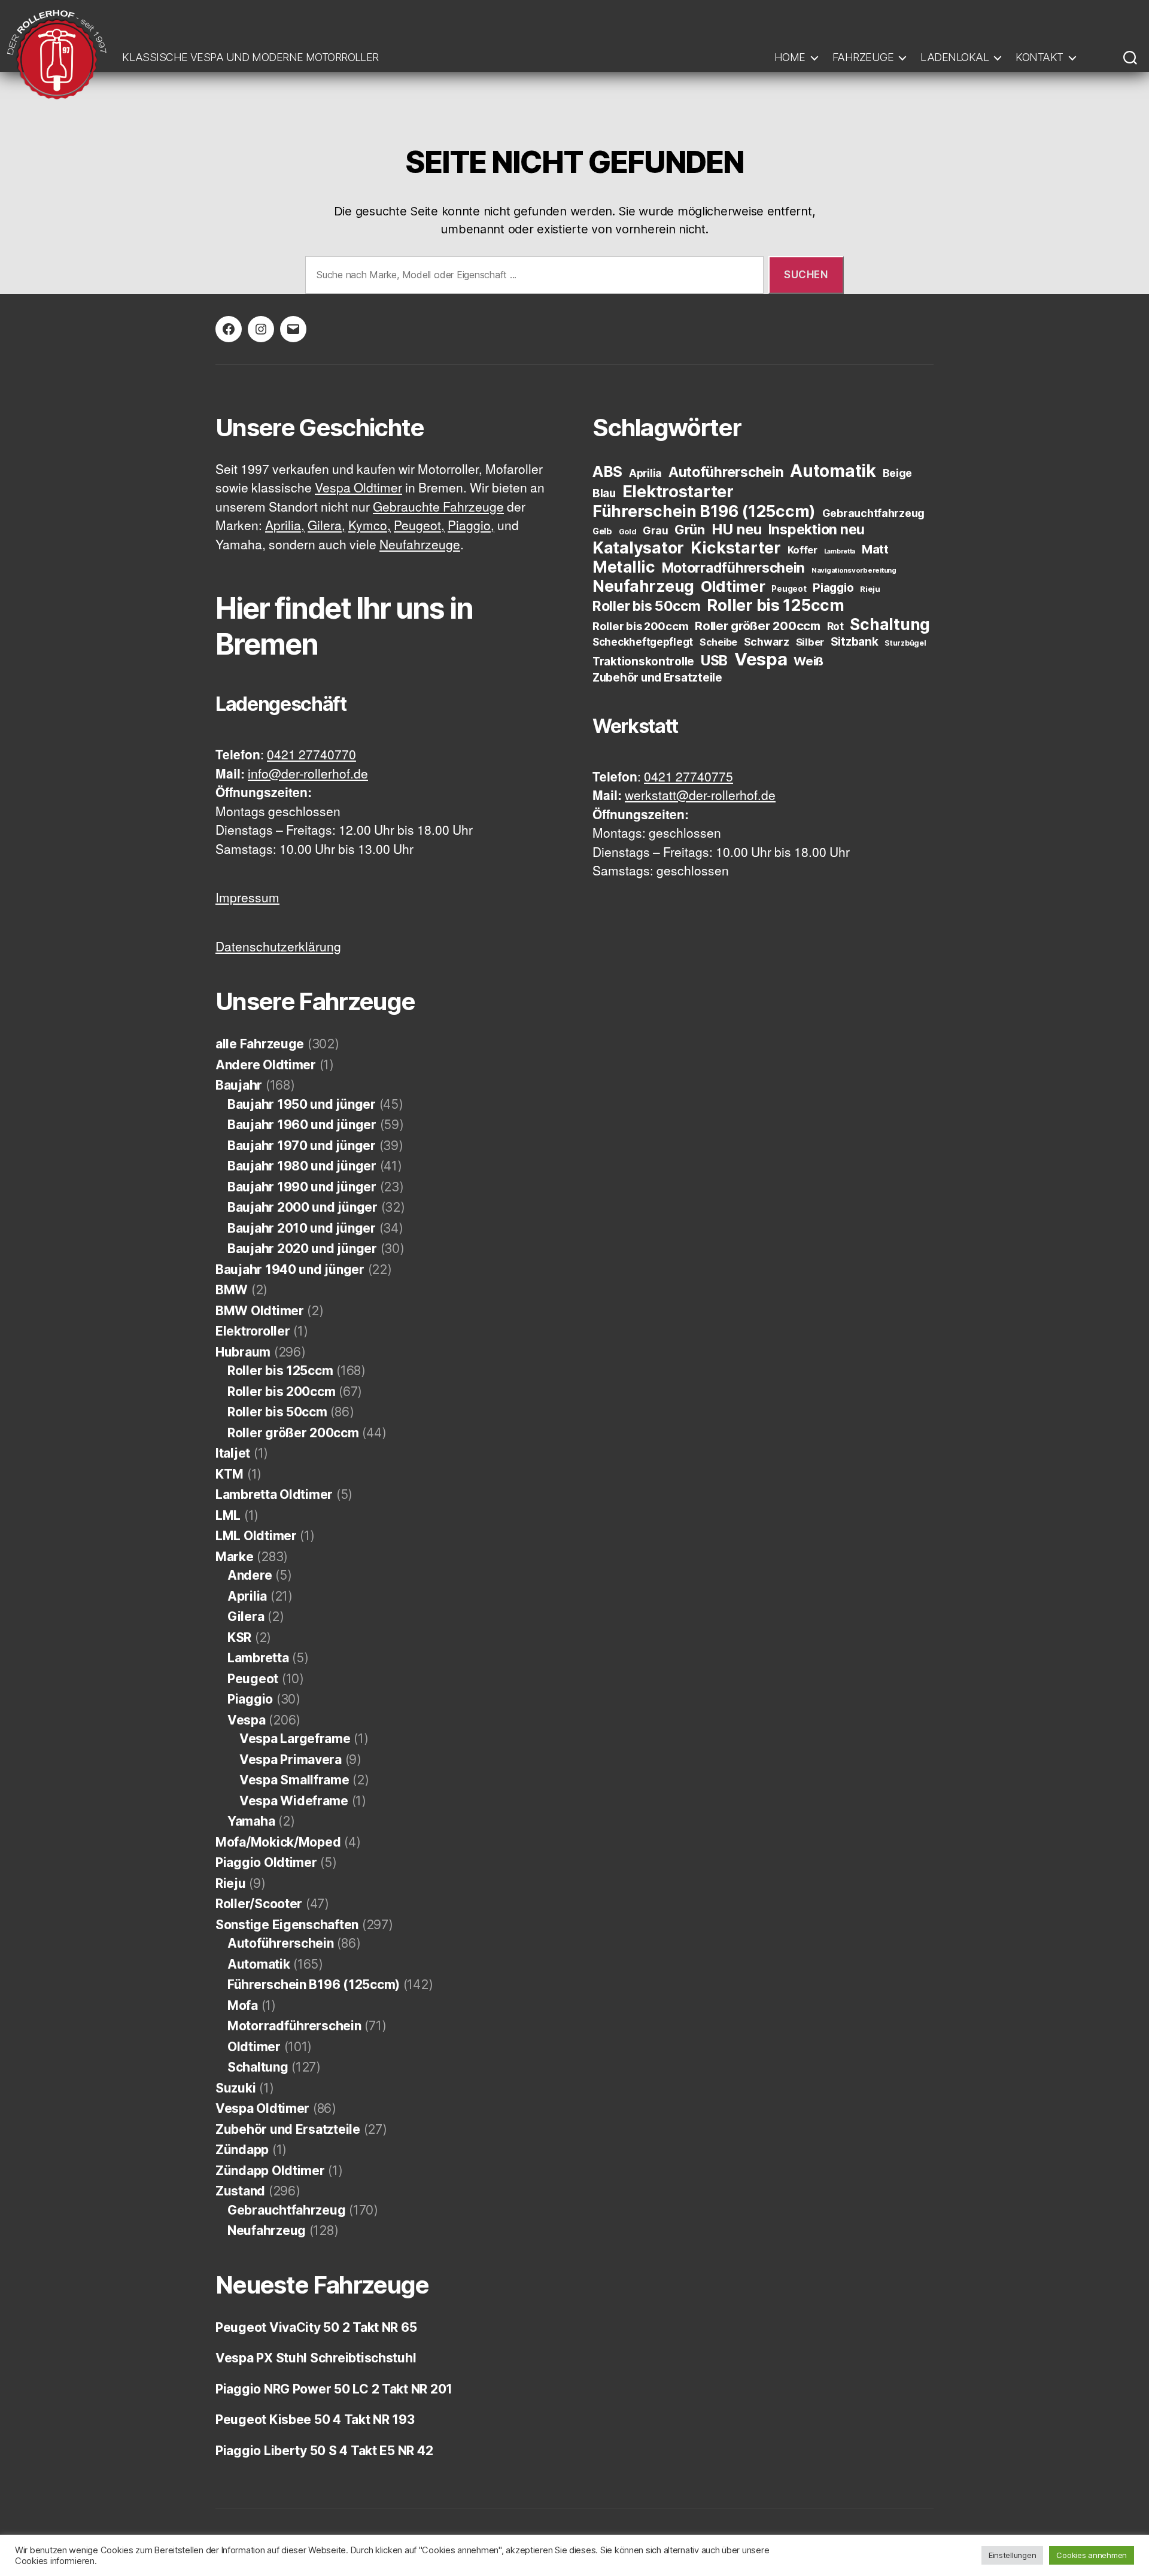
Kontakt (1039, 57)
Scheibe (718, 642)
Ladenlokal (955, 57)
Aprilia (247, 1596)
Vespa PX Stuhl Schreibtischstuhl (316, 2358)
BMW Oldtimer (260, 1311)
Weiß (808, 661)
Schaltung (258, 2067)
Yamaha (251, 1821)
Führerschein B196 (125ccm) (314, 1985)
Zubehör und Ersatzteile (288, 2129)
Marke (235, 1557)
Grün (690, 530)
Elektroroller (253, 1331)
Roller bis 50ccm (277, 1412)
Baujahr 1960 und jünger (302, 1125)
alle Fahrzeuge (260, 1044)
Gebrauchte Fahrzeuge (438, 508)
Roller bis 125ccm (280, 1371)
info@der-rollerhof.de (308, 775)
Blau (604, 493)
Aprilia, (285, 526)
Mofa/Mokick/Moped (278, 1842)
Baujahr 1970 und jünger (302, 1146)
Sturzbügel (905, 643)
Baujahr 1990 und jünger (302, 1187)
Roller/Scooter (259, 1904)
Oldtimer (254, 2047)
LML (228, 1515)
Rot (835, 626)
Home (790, 57)
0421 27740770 (311, 755)
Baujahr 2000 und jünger (303, 1207)
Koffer (803, 550)
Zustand (240, 2191)
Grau (655, 530)
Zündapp (242, 2150)
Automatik (259, 1964)
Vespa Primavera (291, 1760)
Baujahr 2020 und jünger (302, 1249)
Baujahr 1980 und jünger (302, 1166)
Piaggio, (471, 526)
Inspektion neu (817, 530)
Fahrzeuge (863, 57)
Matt (875, 549)
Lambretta (258, 1658)
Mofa (243, 2005)
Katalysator (638, 548)
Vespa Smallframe (294, 1780)
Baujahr (239, 1085)
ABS (607, 472)
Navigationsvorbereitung (854, 570)
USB (714, 661)
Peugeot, (419, 526)
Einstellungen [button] (1013, 2555)
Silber (810, 642)
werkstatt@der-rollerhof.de (700, 796)
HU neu (737, 529)
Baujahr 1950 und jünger (302, 1104)
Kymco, (370, 526)
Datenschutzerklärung (278, 948)
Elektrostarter (678, 491)
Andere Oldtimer (266, 1065)
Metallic (624, 567)
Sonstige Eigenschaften (287, 1925)
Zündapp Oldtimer (270, 2171)
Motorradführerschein (294, 2026)
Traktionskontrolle (643, 662)
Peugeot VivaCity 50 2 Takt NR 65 (316, 2327)
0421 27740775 (689, 778)
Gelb (602, 531)
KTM (230, 1474)
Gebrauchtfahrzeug (286, 2210)
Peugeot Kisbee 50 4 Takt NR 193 (315, 2420)
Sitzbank (855, 642)
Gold (628, 532)
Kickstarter (736, 548)
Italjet (233, 1453)
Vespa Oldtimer (358, 489)
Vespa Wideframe (294, 1801)
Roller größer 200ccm (293, 1433)
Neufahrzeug (267, 2230)
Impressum (247, 898)
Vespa (247, 1720)
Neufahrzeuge (420, 545)
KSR (239, 1637)
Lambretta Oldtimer (274, 1494)
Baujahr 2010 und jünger (302, 1228)
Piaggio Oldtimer (266, 1862)
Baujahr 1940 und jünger (290, 1269)
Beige (898, 473)
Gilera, (326, 526)
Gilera (246, 1617)
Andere (250, 1575)
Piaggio (250, 1699)
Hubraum (243, 1352)
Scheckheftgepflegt (643, 642)
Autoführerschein (281, 1943)
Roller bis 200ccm (281, 1392)
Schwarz (767, 642)
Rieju (231, 1883)
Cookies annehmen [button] (1092, 2555)
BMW (232, 1290)
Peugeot (253, 1679)
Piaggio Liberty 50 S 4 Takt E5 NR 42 (324, 2451)
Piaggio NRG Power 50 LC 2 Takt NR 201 (334, 2389)
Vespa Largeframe (295, 1739)
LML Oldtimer (256, 1536)
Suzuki (235, 2088)
